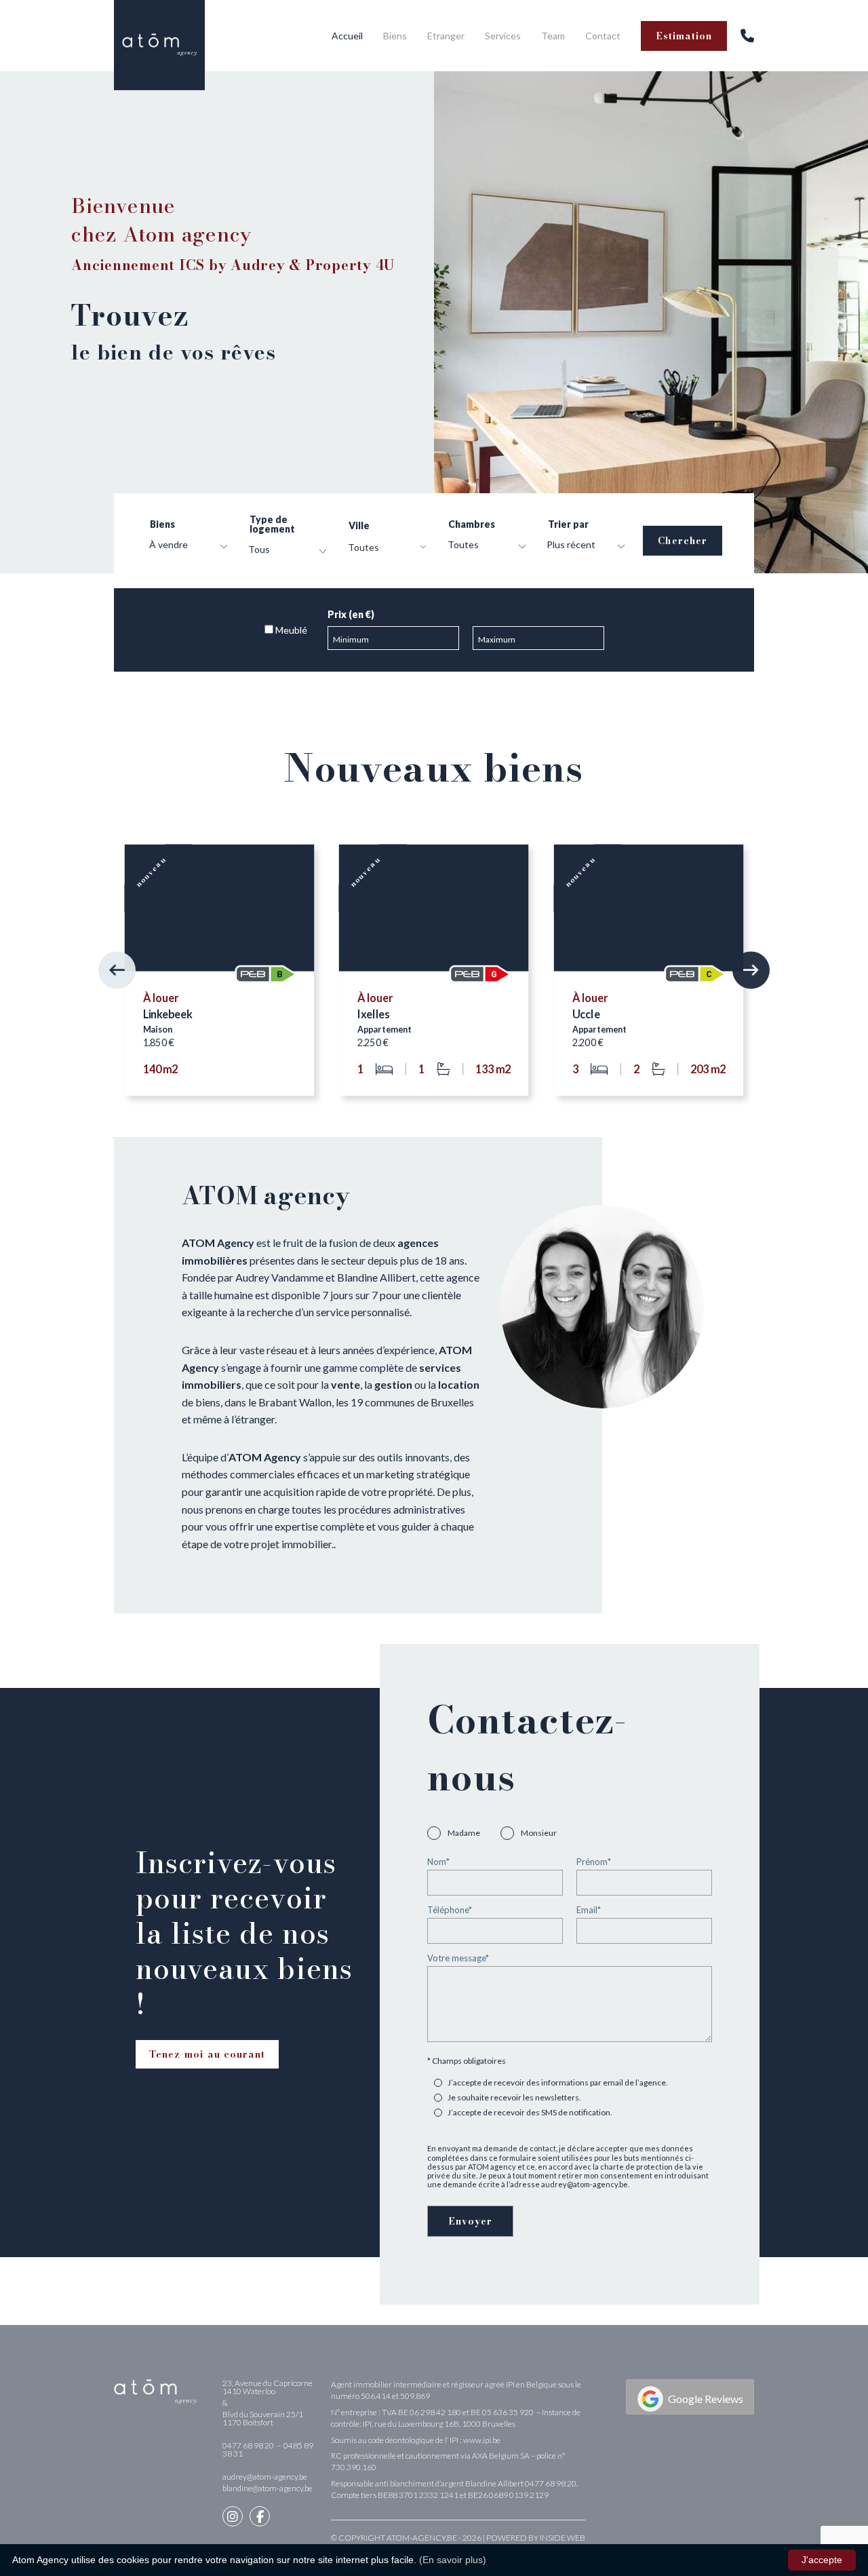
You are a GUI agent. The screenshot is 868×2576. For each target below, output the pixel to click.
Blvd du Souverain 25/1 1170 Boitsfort (263, 2418)
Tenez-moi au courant (207, 2054)
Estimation (684, 36)
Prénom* (594, 1862)
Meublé (290, 630)
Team (553, 36)
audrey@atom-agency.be (265, 2477)
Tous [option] (259, 550)
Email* (589, 1910)
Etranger (446, 36)
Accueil (347, 36)
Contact (603, 36)
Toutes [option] (463, 545)
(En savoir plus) (453, 2560)
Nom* (438, 1862)
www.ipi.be (482, 2440)
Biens (395, 36)
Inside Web (563, 2538)
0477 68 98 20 (249, 2445)
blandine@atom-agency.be (268, 2488)
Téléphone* (450, 1910)
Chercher (682, 541)
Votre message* (458, 1959)
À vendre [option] (169, 545)
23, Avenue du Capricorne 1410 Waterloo (268, 2387)
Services (503, 36)
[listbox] (185, 547)
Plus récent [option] (571, 545)
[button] (117, 970)
